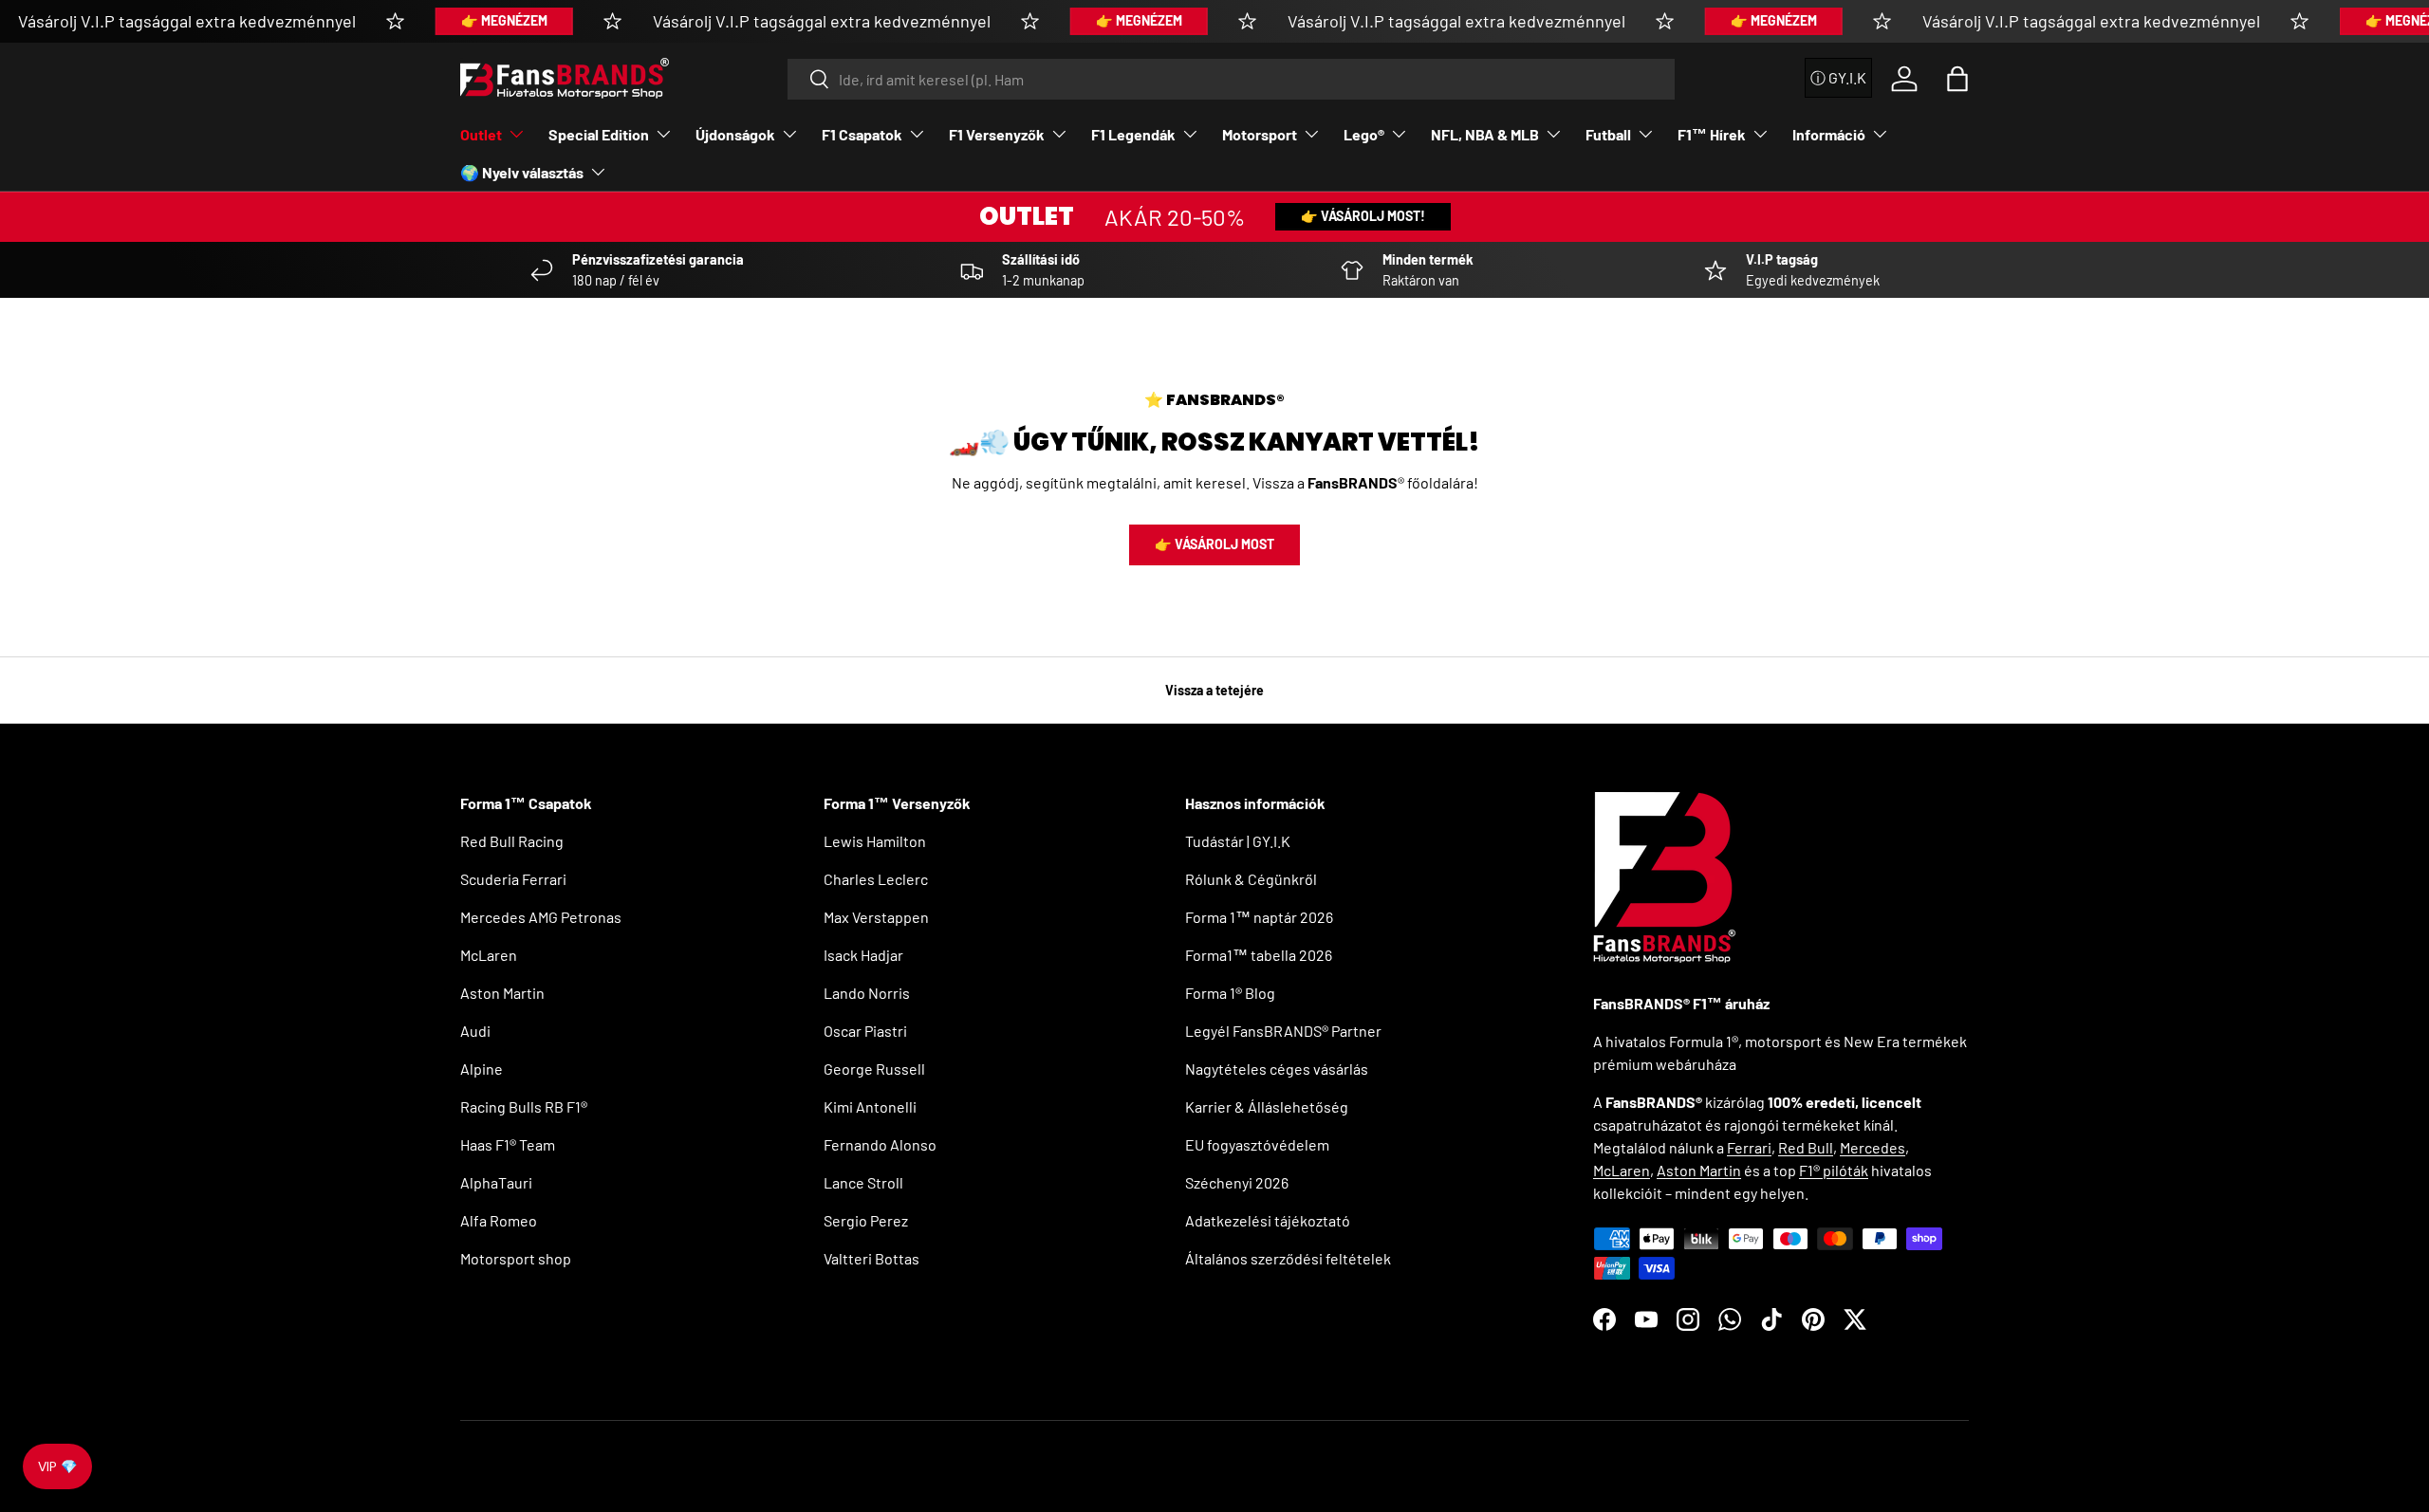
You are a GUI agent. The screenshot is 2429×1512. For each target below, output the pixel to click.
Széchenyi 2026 (1237, 1182)
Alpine (482, 1069)
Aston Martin (502, 993)
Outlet (481, 134)
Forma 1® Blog (1230, 993)
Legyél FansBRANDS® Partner (1283, 1031)
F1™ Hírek (1712, 134)
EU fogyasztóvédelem (1257, 1144)
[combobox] (1232, 79)
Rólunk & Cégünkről (1251, 879)
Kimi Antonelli (870, 1106)
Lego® (1364, 134)
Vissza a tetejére (1214, 690)
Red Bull (1806, 1147)
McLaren (489, 955)
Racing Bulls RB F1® (524, 1106)
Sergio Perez (866, 1220)
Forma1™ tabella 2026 (1259, 955)
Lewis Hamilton (875, 841)
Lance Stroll (863, 1182)
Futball (1608, 134)
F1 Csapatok (862, 134)
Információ (1829, 134)
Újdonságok (735, 134)
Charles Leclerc (876, 879)
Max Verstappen (876, 917)
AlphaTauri (496, 1182)
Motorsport (1260, 134)
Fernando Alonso (880, 1144)
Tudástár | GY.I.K (1238, 841)
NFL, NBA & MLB (1485, 134)
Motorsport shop (516, 1258)
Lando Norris (867, 993)
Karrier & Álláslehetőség (1267, 1106)
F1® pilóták (1834, 1170)
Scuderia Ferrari (513, 879)
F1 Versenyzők (997, 134)
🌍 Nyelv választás (522, 172)
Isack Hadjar (863, 955)
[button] (1957, 79)
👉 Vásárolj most (1214, 544)
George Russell (874, 1069)
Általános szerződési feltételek (1288, 1258)
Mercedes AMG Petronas (541, 917)
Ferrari (1749, 1147)
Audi (475, 1031)
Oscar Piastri (865, 1031)
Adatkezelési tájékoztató (1268, 1220)
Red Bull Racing (512, 841)
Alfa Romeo (499, 1220)
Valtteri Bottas (871, 1258)
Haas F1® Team (508, 1144)
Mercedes (1873, 1147)
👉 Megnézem (504, 20)
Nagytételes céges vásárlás (1277, 1069)
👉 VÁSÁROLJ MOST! (1363, 216)
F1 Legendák (1133, 134)
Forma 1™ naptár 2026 (1259, 917)
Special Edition (599, 134)
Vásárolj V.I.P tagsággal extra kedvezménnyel (187, 21)
